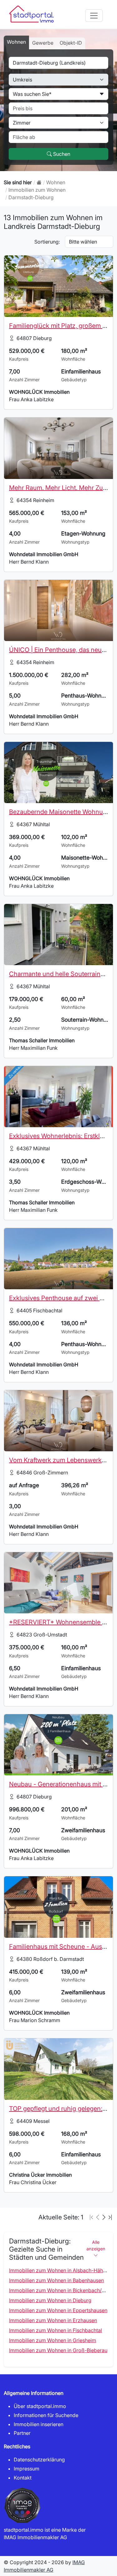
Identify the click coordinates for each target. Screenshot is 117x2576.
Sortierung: (47, 242)
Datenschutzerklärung (39, 2460)
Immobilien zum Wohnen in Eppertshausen (58, 2310)
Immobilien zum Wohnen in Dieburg (50, 2300)
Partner (22, 2433)
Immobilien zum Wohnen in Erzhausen (53, 2320)
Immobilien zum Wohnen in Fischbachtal (56, 2330)
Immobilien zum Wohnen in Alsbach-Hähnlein (61, 2270)
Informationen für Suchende (46, 2415)
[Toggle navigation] (94, 16)
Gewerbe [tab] (43, 43)
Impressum (27, 2469)
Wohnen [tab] (16, 42)
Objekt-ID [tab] (71, 43)
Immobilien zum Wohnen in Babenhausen (56, 2280)
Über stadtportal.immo (40, 2406)
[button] (104, 2217)
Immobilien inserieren (39, 2424)
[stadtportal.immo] (39, 182)
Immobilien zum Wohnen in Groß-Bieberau (58, 2350)
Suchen (61, 154)
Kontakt (23, 2478)
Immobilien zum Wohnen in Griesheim (53, 2340)
